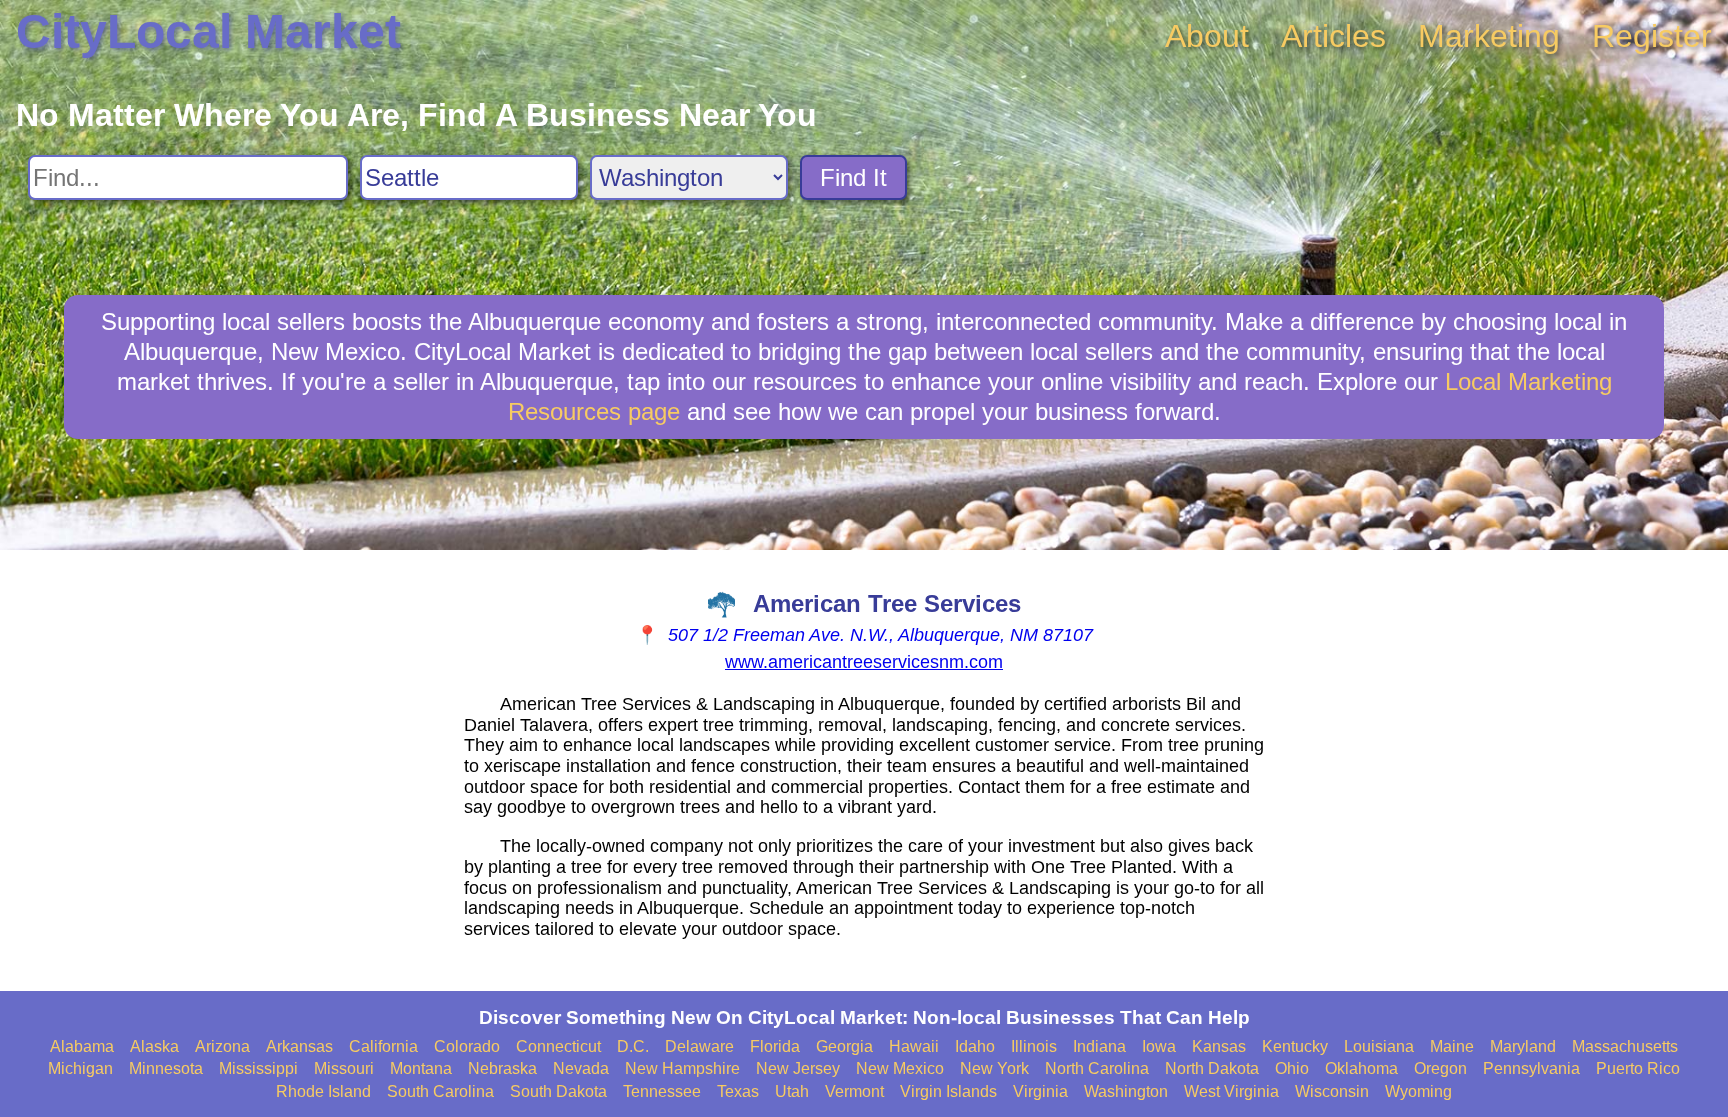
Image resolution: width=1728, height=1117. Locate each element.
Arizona (222, 1046)
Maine (1452, 1046)
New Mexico (900, 1068)
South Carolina (440, 1091)
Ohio (1292, 1068)
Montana (421, 1068)
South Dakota (558, 1091)
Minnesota (166, 1068)
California (383, 1046)
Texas (738, 1091)
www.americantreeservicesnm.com (864, 662)
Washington (1126, 1091)
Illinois (1034, 1046)
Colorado (467, 1046)
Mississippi (258, 1068)
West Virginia (1231, 1091)
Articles (1333, 36)
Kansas (1219, 1046)
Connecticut (558, 1046)
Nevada (581, 1068)
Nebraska (502, 1068)
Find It (853, 177)
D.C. (633, 1046)
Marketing (1489, 36)
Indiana (1099, 1046)
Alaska (154, 1046)
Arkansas (299, 1046)
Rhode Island (323, 1091)
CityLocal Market (208, 31)
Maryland (1523, 1046)
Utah (792, 1091)
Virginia (1040, 1091)
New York (994, 1068)
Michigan (80, 1068)
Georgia (844, 1046)
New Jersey (798, 1068)
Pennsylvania (1531, 1068)
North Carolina (1097, 1068)
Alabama (82, 1046)
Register (1652, 36)
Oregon (1440, 1068)
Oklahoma (1361, 1068)
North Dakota (1212, 1068)
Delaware (699, 1046)
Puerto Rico (1638, 1068)
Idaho (975, 1046)
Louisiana (1379, 1046)
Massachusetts (1625, 1046)
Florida (775, 1046)
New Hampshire (682, 1068)
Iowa (1159, 1046)
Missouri (344, 1068)
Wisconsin (1332, 1091)
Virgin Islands (948, 1091)
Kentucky (1295, 1046)
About (1207, 36)
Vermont (854, 1091)
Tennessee (662, 1091)
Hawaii (914, 1046)
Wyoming (1418, 1091)
